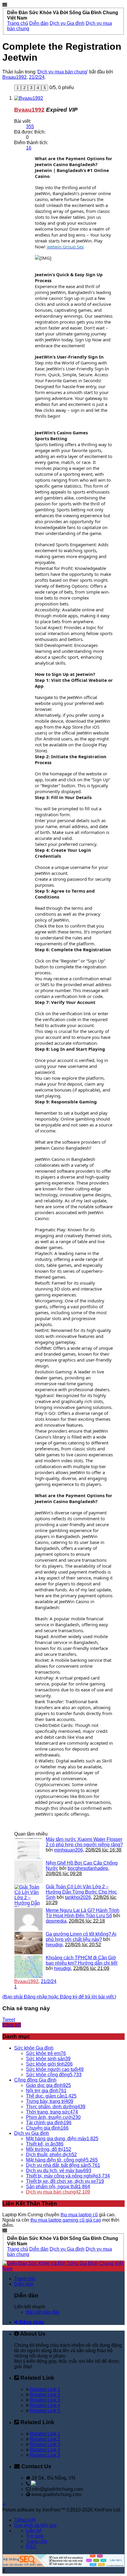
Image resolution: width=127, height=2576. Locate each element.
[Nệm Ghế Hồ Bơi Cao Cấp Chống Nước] (29, 1872)
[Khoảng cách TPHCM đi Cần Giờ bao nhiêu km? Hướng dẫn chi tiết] (29, 1967)
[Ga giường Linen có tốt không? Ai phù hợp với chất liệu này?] (29, 1943)
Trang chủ (25, 2279)
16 (29, 148)
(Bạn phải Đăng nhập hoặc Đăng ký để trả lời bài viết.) (59, 1997)
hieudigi (54, 1945)
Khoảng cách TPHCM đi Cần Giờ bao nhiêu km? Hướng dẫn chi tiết (82, 1960)
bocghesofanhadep (88, 1868)
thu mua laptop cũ (79, 2215)
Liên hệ (34, 2531)
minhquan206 (69, 1850)
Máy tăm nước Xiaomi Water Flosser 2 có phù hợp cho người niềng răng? (84, 1842)
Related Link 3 (45, 2400)
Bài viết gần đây (43, 2312)
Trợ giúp (35, 2536)
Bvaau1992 (14, 77)
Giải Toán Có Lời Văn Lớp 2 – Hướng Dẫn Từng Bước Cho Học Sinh (81, 1892)
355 (30, 127)
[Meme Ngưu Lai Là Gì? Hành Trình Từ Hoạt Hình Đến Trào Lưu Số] (29, 1919)
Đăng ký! (12, 2025)
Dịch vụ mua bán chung (62, 72)
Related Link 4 (45, 2405)
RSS (31, 2547)
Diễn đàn (24, 2284)
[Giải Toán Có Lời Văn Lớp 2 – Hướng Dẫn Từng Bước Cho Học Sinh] (29, 1896)
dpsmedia (56, 1921)
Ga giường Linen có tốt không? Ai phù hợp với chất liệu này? (81, 1937)
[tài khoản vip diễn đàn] (63, 2565)
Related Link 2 (45, 2395)
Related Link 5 (45, 2411)
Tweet (9, 2020)
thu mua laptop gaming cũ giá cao (66, 2220)
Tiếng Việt (25, 2520)
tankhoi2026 (78, 1897)
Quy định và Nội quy (35, 2525)
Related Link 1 (45, 2389)
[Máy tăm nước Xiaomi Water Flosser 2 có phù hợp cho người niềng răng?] (29, 1848)
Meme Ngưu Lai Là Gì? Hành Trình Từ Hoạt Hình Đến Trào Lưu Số (83, 1913)
